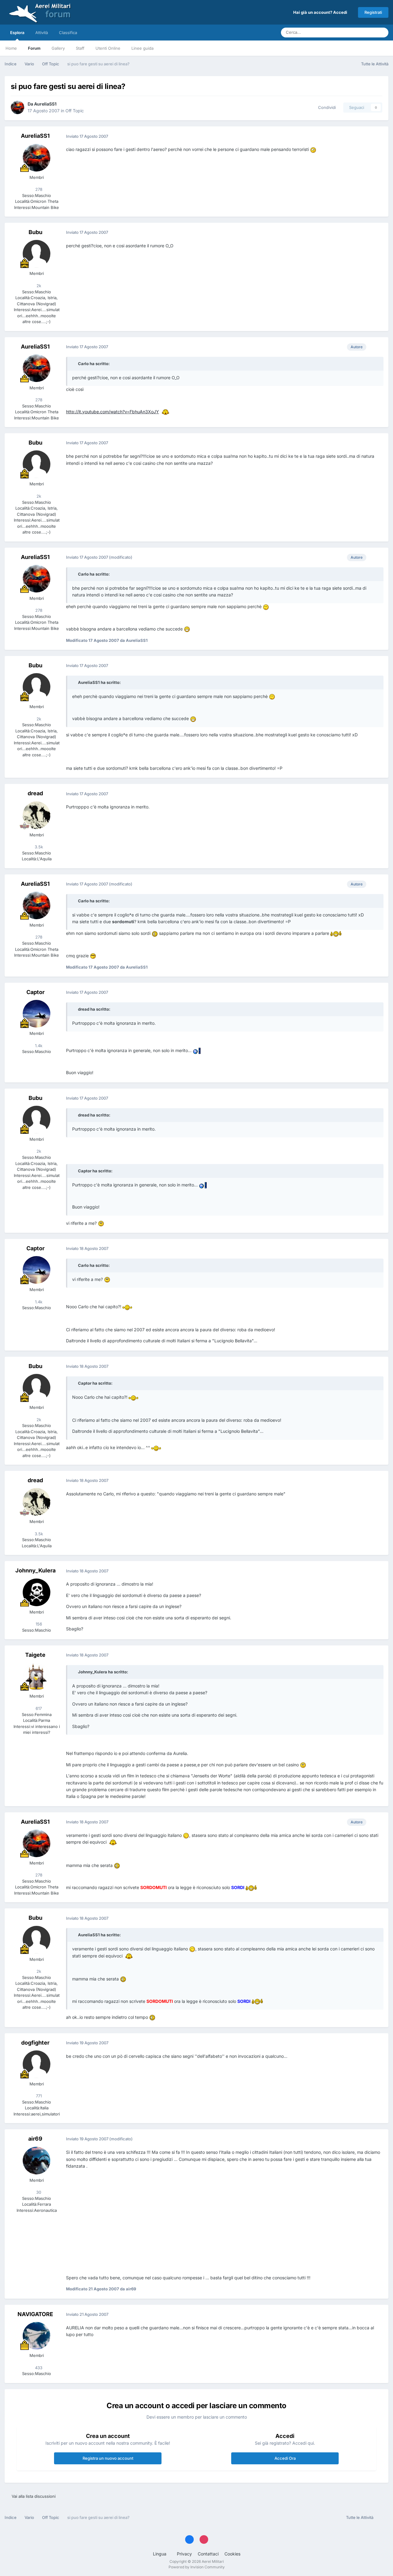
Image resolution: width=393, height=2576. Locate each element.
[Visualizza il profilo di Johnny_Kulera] (37, 1592)
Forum (34, 48)
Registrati (373, 12)
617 (38, 1708)
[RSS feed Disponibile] (382, 2518)
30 (38, 2192)
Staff (80, 48)
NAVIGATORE (35, 2314)
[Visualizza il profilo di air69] (37, 2161)
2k (38, 286)
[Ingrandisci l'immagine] (313, 149)
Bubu (35, 232)
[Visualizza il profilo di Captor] (37, 1014)
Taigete (35, 1655)
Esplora (17, 33)
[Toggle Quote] (75, 364)
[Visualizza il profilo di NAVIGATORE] (37, 2336)
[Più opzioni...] (377, 136)
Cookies (232, 2554)
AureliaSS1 (45, 104)
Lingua (160, 2554)
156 (38, 1624)
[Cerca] (382, 33)
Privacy (184, 2554)
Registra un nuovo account (108, 2458)
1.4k (38, 1046)
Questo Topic (356, 32)
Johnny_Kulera (35, 1570)
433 (38, 2368)
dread (35, 793)
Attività (42, 33)
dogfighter (35, 2043)
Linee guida (142, 48)
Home (11, 48)
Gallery (58, 48)
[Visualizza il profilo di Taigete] (37, 1676)
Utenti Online (108, 48)
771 (38, 2096)
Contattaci (208, 2554)
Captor (35, 992)
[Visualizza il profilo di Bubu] (37, 254)
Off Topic (75, 111)
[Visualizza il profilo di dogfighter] (37, 2064)
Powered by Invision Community (197, 2567)
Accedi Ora (285, 2458)
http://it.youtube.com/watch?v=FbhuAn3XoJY (113, 412)
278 (38, 189)
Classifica (68, 33)
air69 (35, 2139)
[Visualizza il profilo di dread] (37, 815)
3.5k (38, 847)
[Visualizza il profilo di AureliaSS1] (18, 107)
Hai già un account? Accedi (321, 12)
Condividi (326, 107)
